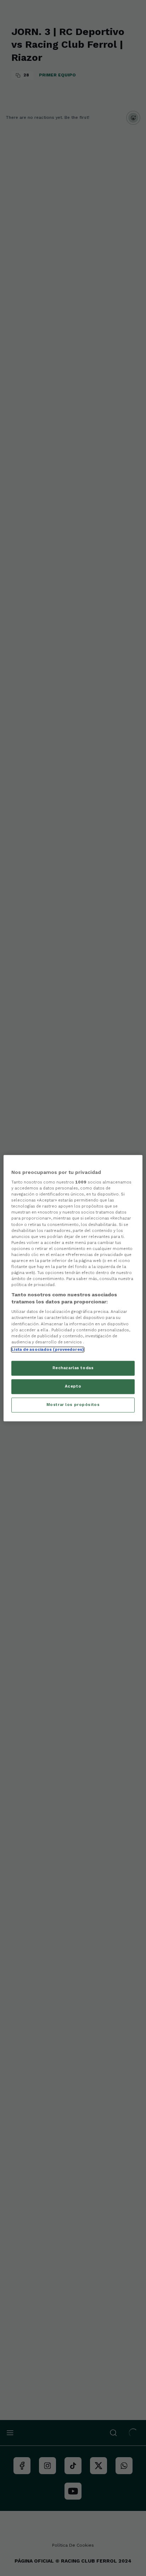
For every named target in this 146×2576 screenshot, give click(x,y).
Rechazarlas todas (73, 1368)
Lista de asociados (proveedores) (48, 1349)
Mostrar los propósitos (73, 1405)
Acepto (73, 1386)
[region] (73, 1288)
